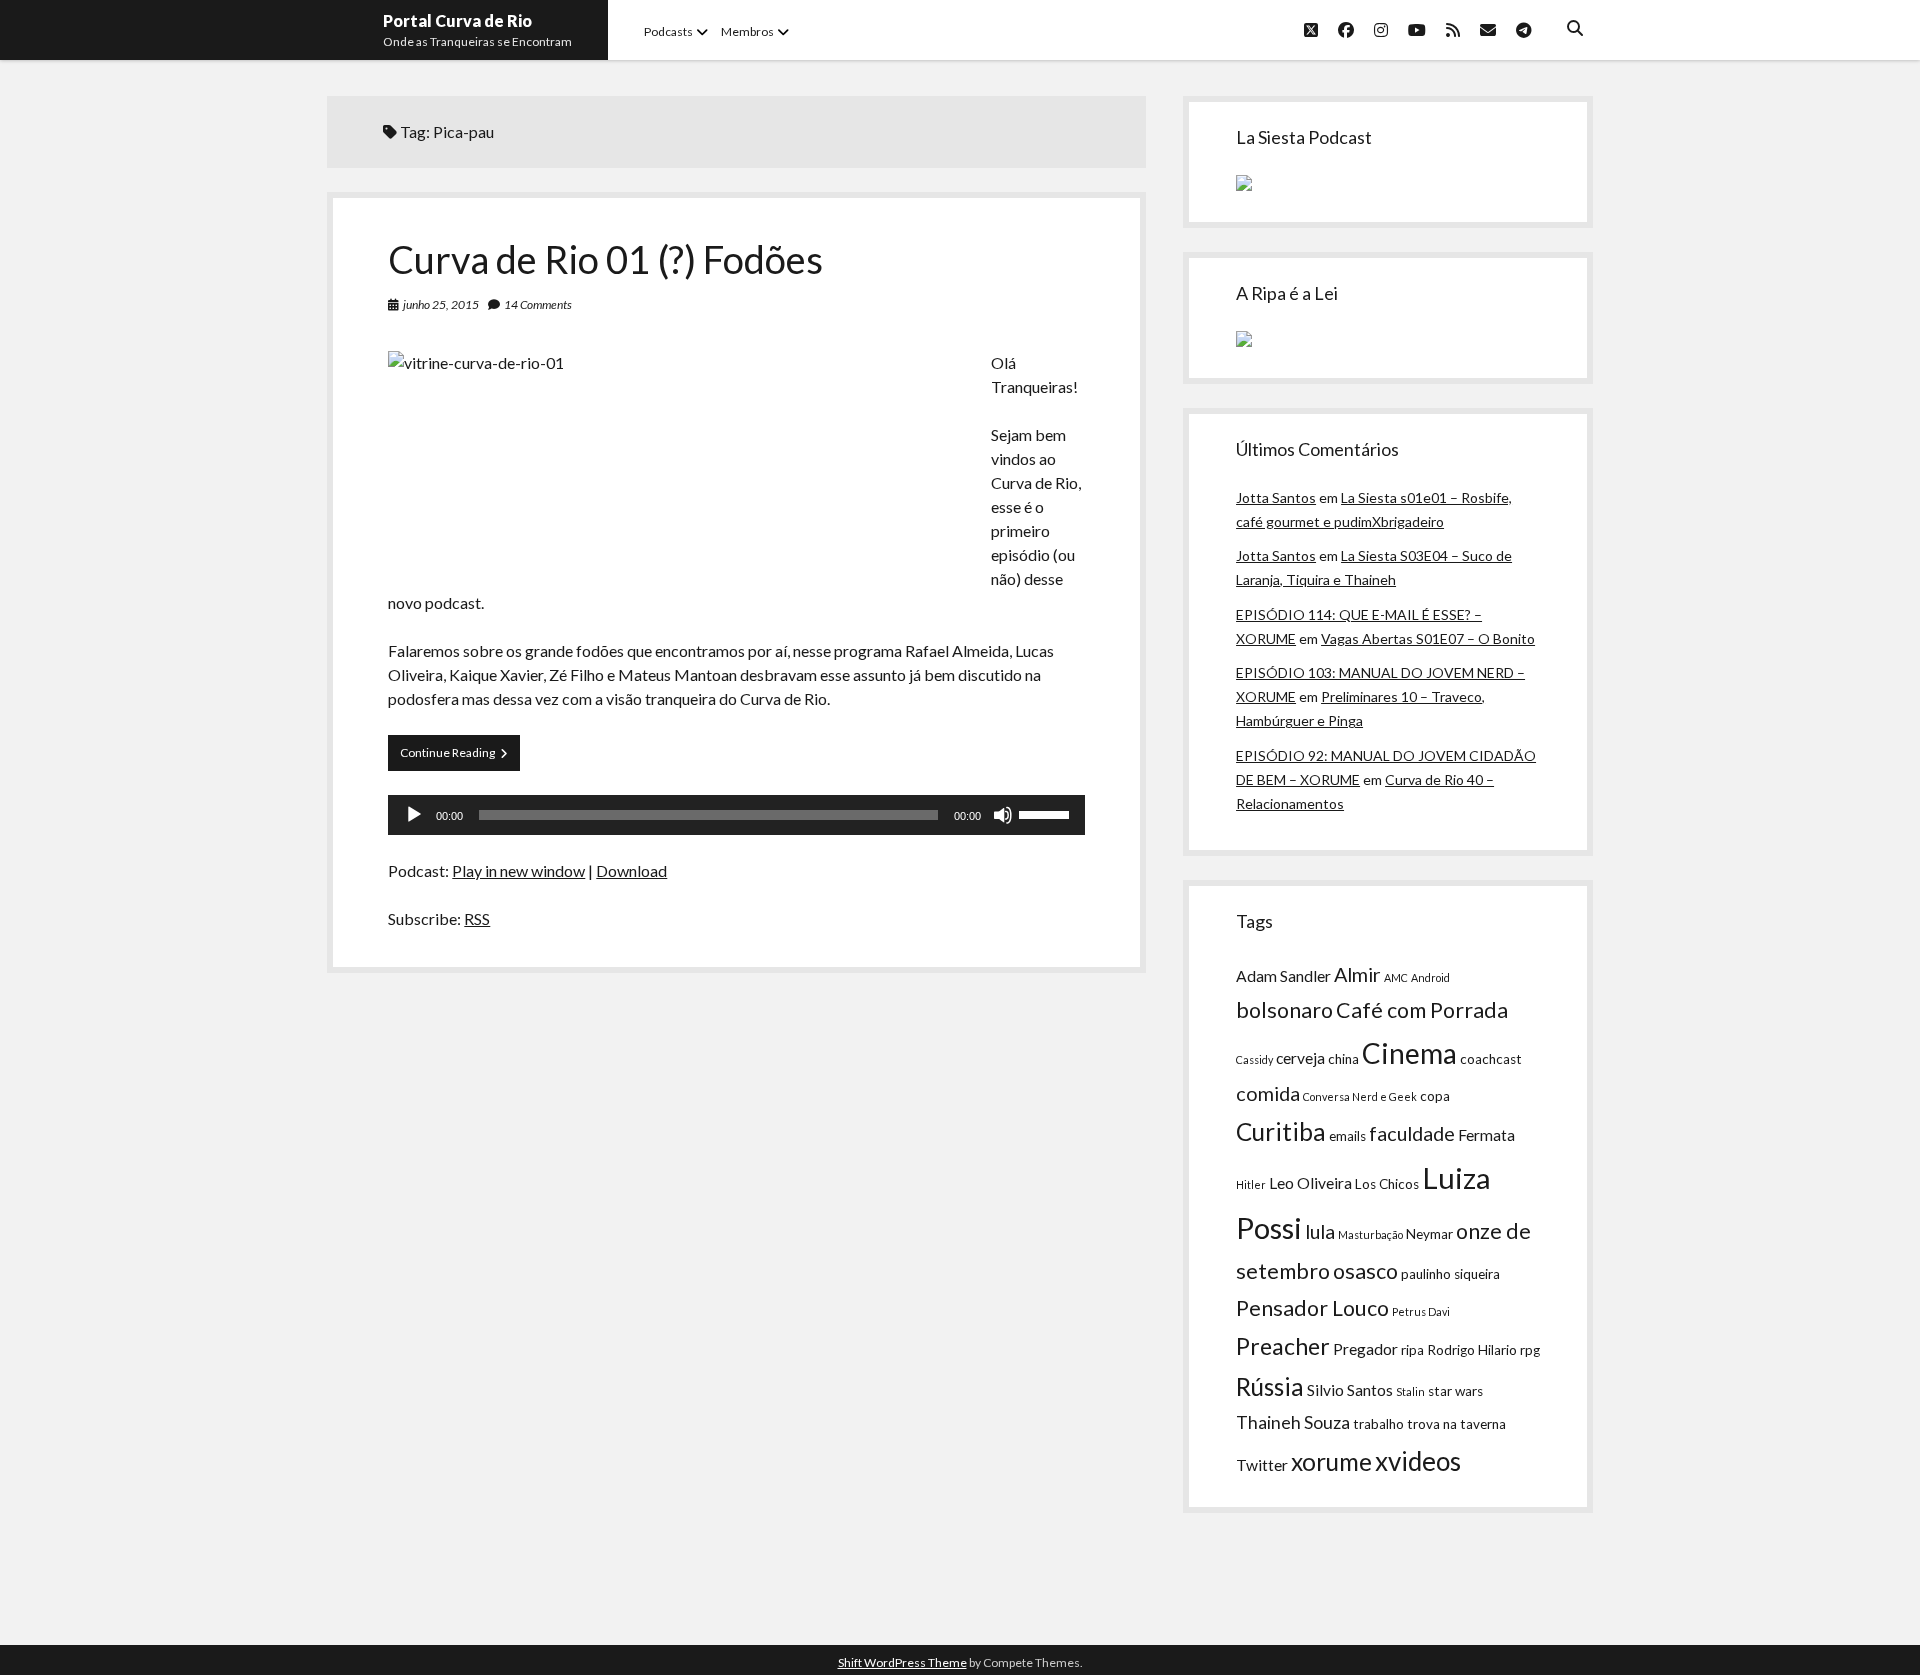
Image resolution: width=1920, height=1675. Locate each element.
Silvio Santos (1350, 1390)
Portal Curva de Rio (457, 20)
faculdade (1412, 1133)
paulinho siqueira (1450, 1274)
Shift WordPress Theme (902, 1662)
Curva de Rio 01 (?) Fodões (605, 259)
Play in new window (518, 870)
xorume (1331, 1461)
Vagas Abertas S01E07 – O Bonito (1428, 638)
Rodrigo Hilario (1472, 1350)
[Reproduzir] (414, 815)
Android (1430, 977)
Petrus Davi (1421, 1311)
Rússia (1270, 1386)
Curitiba (1281, 1131)
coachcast (1491, 1059)
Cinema (1409, 1053)
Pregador (1365, 1349)
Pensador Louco (1312, 1308)
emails (1347, 1136)
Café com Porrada (1422, 1010)
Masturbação (1370, 1234)
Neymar (1429, 1234)
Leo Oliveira (1310, 1183)
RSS (477, 918)
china (1343, 1059)
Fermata (1486, 1135)
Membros (747, 31)
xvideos (1418, 1461)
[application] (736, 815)
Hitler (1251, 1184)
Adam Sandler (1283, 976)
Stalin (1410, 1391)
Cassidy (1254, 1059)
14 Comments (538, 304)
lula (1320, 1231)
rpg (1530, 1350)
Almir (1357, 974)
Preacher (1283, 1346)
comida (1268, 1093)
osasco (1365, 1271)
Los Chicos (1387, 1184)
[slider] (1047, 813)
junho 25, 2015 (441, 304)
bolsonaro (1284, 1010)
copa (1435, 1096)
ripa (1412, 1350)
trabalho (1378, 1424)
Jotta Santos (1276, 497)
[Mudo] (1003, 815)
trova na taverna (1456, 1424)
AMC (1396, 977)
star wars (1455, 1391)
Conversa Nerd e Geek (1360, 1096)
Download (631, 870)
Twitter (1262, 1465)
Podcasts (668, 31)
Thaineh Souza (1293, 1422)
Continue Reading (460, 757)
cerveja (1300, 1058)
